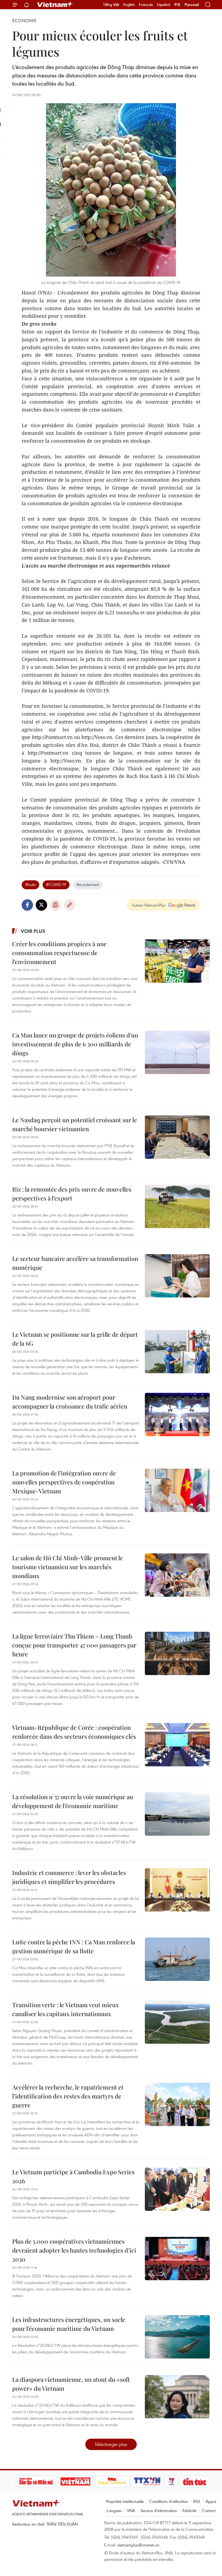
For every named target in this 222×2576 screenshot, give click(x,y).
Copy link (70, 905)
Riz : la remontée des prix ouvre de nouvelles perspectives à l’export (72, 1194)
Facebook (27, 905)
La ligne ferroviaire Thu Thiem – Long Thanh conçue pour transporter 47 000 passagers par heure (74, 1645)
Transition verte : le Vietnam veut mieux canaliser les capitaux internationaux (66, 2009)
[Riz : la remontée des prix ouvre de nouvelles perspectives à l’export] (177, 1206)
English (129, 5)
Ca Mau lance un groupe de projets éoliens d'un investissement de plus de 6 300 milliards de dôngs (75, 1044)
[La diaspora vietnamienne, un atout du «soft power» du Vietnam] (177, 2397)
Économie (24, 21)
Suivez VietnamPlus (149, 905)
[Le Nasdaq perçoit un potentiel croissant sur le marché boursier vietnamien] (177, 1137)
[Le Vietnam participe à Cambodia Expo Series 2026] (177, 2189)
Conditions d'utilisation (169, 2501)
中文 (177, 5)
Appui (211, 2501)
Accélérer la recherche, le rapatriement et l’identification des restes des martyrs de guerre (68, 2096)
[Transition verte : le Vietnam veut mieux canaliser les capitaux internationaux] (177, 2022)
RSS (197, 2501)
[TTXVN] (128, 2481)
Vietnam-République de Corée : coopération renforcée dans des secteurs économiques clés (74, 1732)
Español (164, 5)
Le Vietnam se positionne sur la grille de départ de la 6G (75, 1339)
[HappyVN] (93, 2481)
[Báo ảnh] (56, 2481)
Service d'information (159, 2510)
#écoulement (88, 884)
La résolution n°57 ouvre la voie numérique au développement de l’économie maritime (73, 1801)
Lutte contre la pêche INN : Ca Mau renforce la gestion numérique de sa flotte (74, 1946)
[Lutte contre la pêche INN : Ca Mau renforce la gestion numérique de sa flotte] (177, 1959)
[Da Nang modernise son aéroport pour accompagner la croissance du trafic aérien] (177, 1414)
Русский (192, 5)
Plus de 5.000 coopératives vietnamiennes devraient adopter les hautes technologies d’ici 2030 (74, 2250)
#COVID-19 (56, 884)
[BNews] (201, 2481)
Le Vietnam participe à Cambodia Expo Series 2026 (73, 2176)
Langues (114, 2510)
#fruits (30, 884)
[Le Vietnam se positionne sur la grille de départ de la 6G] (177, 1352)
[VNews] (152, 2481)
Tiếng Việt (111, 5)
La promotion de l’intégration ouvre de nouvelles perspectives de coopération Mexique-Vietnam (64, 1482)
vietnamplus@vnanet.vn (138, 2545)
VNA (131, 2510)
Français (146, 5)
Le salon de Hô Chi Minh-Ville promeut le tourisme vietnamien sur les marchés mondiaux (68, 1567)
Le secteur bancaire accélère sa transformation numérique (75, 1263)
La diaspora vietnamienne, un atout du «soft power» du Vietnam (71, 2384)
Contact (209, 2510)
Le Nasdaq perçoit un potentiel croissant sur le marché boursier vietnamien (75, 1124)
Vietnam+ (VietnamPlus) (55, 5)
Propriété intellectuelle (125, 2501)
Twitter (41, 905)
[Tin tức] (175, 2481)
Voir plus (33, 931)
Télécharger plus (111, 2444)
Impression (56, 905)
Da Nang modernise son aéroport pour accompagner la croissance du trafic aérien (70, 1402)
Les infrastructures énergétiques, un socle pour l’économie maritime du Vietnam (69, 2324)
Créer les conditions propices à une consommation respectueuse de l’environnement (59, 953)
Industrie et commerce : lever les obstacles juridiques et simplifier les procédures (69, 1877)
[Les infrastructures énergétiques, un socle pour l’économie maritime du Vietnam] (177, 2337)
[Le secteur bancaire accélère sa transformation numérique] (177, 1276)
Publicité (190, 2510)
